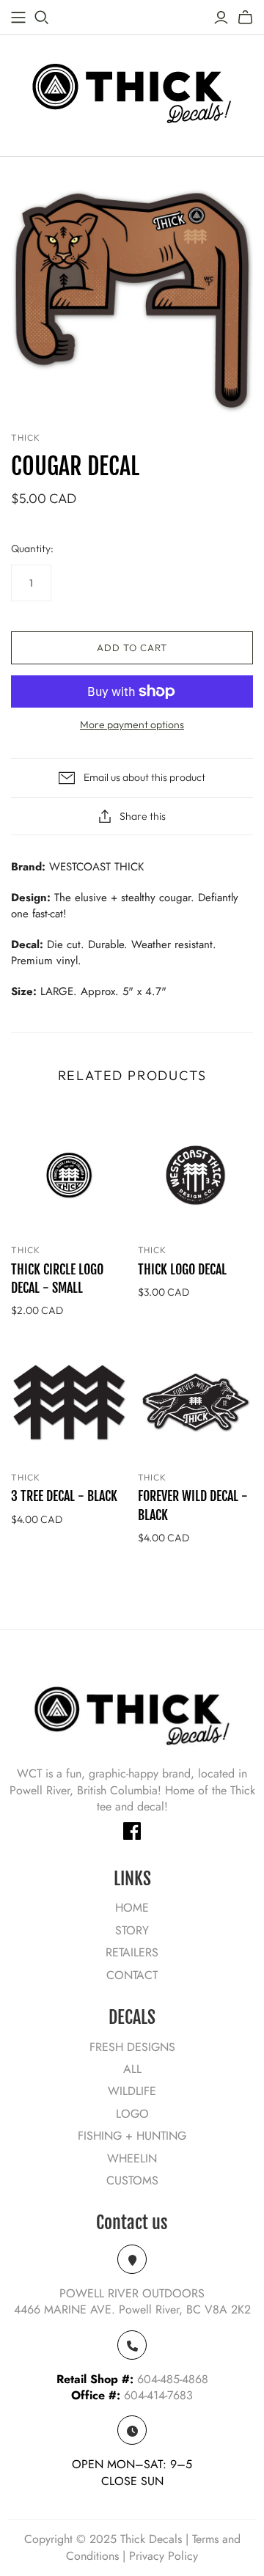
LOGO (132, 2114)
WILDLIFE (132, 2091)
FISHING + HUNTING (132, 2136)
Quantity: (32, 548)
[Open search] (42, 18)
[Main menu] (18, 18)
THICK (26, 1250)
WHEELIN (132, 2158)
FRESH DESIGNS (132, 2047)
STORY (132, 1930)
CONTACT (132, 1975)
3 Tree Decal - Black (64, 1496)
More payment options (132, 724)
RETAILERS (132, 1952)
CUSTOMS (132, 2180)
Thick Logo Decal (182, 1269)
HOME (132, 1908)
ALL (132, 2069)
